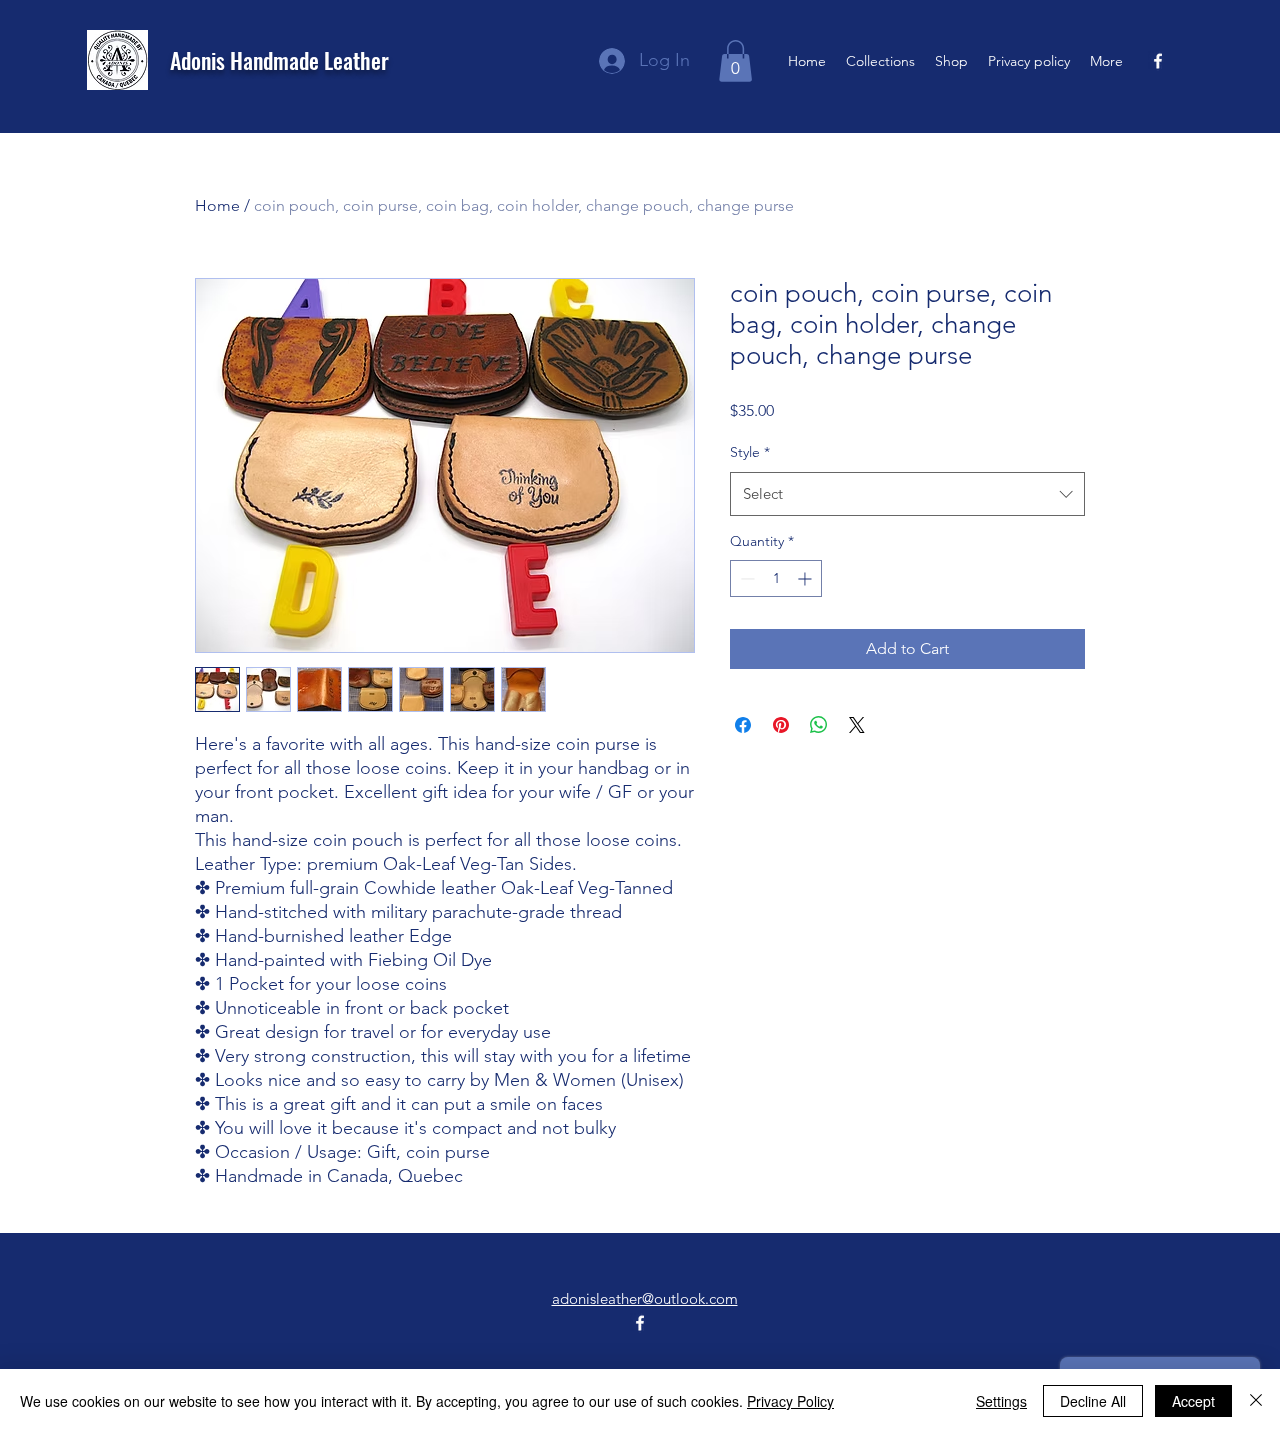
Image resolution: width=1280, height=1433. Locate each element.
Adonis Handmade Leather (279, 60)
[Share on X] (857, 725)
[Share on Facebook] (743, 725)
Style (750, 452)
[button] (735, 61)
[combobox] (907, 494)
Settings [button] (1001, 1401)
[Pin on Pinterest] (781, 725)
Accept (1193, 1401)
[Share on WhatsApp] (819, 725)
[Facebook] (1158, 61)
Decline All (1093, 1401)
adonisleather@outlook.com (645, 1298)
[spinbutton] (776, 578)
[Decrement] (745, 578)
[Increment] (806, 578)
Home (217, 205)
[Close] (1256, 1401)
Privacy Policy (790, 1401)
